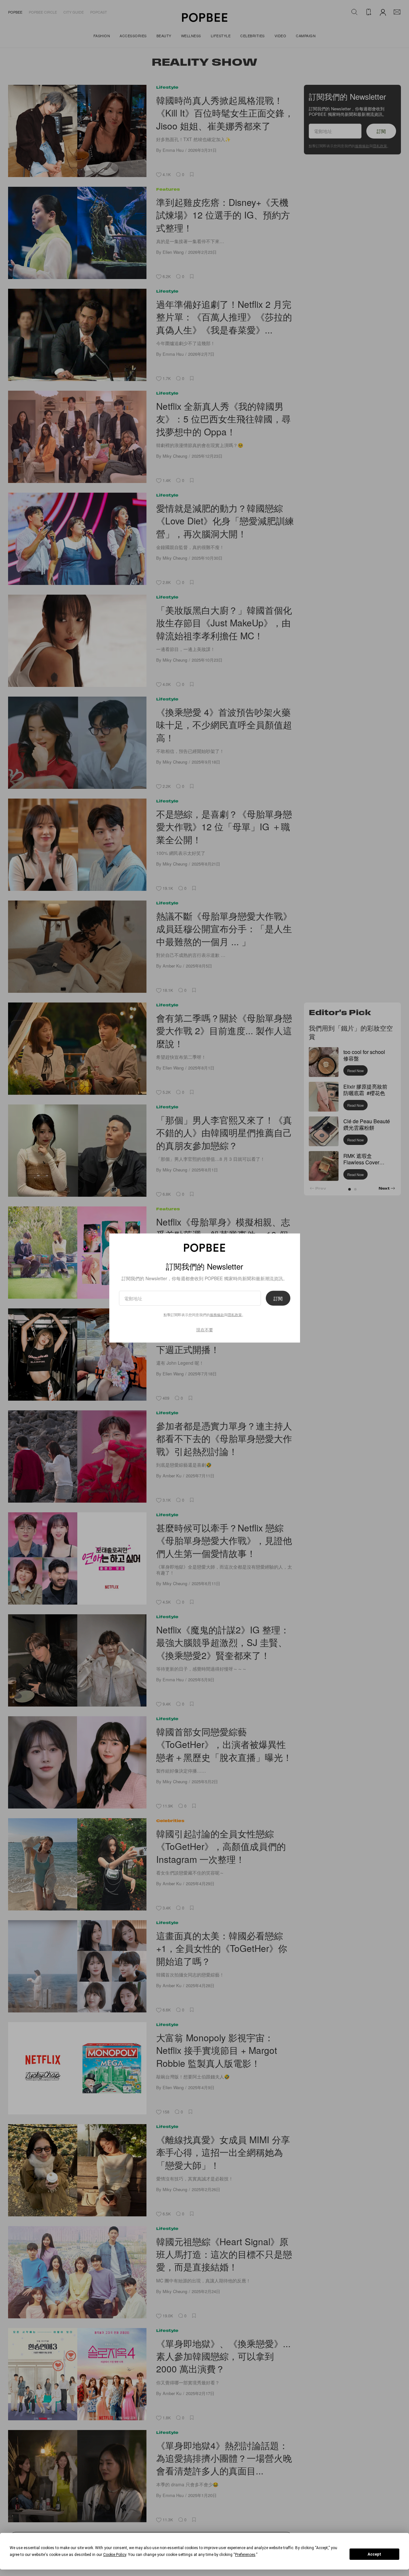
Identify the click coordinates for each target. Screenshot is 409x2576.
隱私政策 (235, 1315)
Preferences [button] (245, 2555)
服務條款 (217, 1315)
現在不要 (205, 1330)
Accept (374, 2554)
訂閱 (278, 1298)
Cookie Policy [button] (115, 2555)
